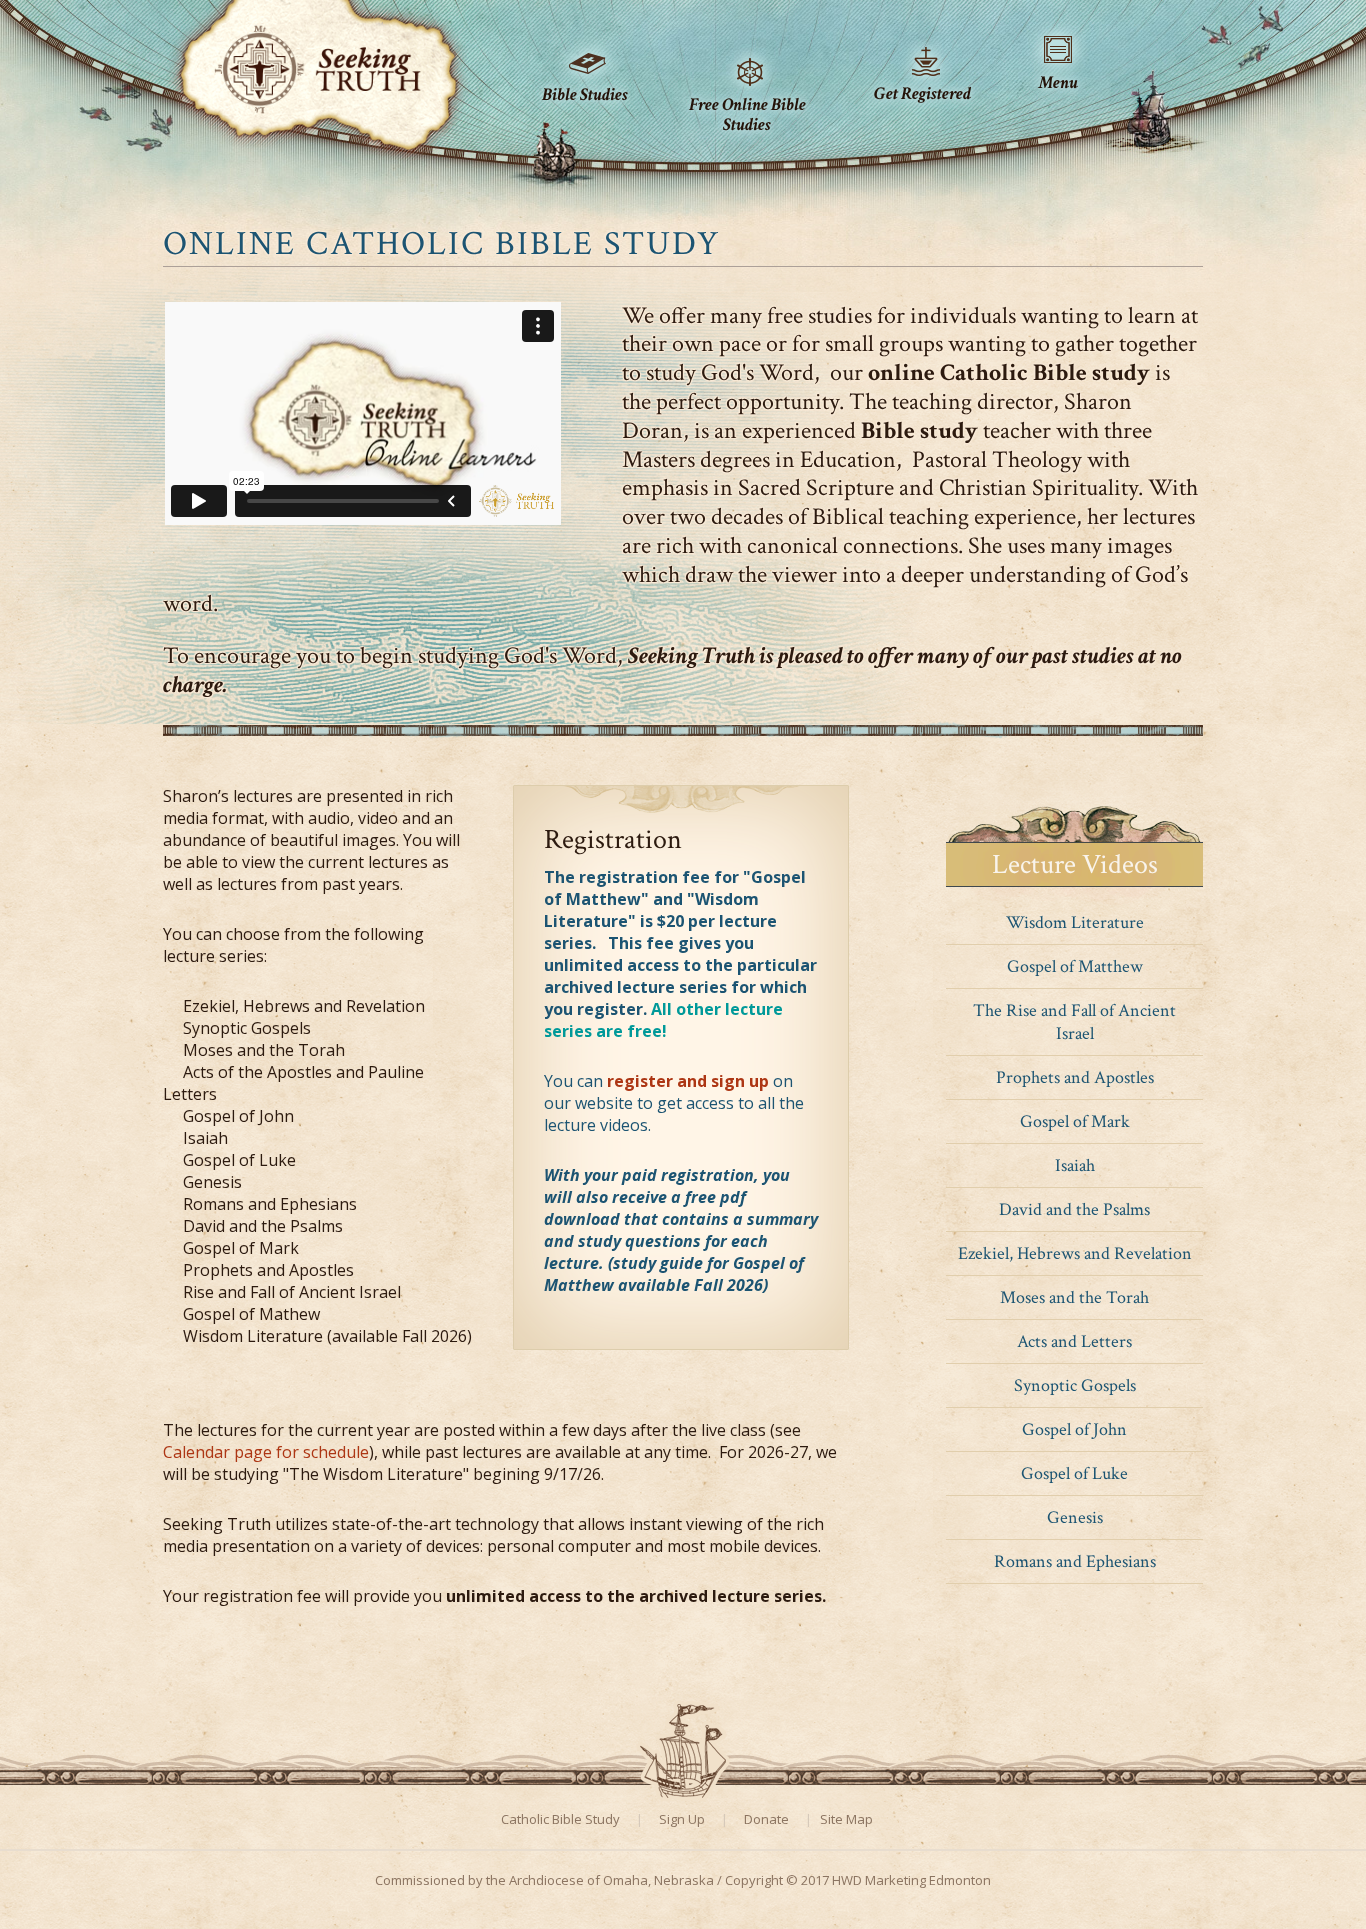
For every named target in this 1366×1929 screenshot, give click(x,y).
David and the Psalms (1074, 1209)
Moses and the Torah (1074, 1297)
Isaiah (1075, 1165)
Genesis (1075, 1517)
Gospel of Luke (1074, 1473)
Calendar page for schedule (266, 1452)
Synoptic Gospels (1075, 1385)
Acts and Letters (1074, 1341)
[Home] (318, 59)
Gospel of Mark (1075, 1121)
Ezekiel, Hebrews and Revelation (1075, 1253)
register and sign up (688, 1081)
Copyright (754, 1880)
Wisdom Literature (1075, 922)
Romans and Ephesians (1075, 1561)
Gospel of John (1074, 1429)
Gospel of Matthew (1075, 966)
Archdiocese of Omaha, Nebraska (611, 1880)
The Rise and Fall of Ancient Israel (1074, 1022)
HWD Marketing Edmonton (911, 1880)
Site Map (846, 1819)
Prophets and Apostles (1075, 1077)
